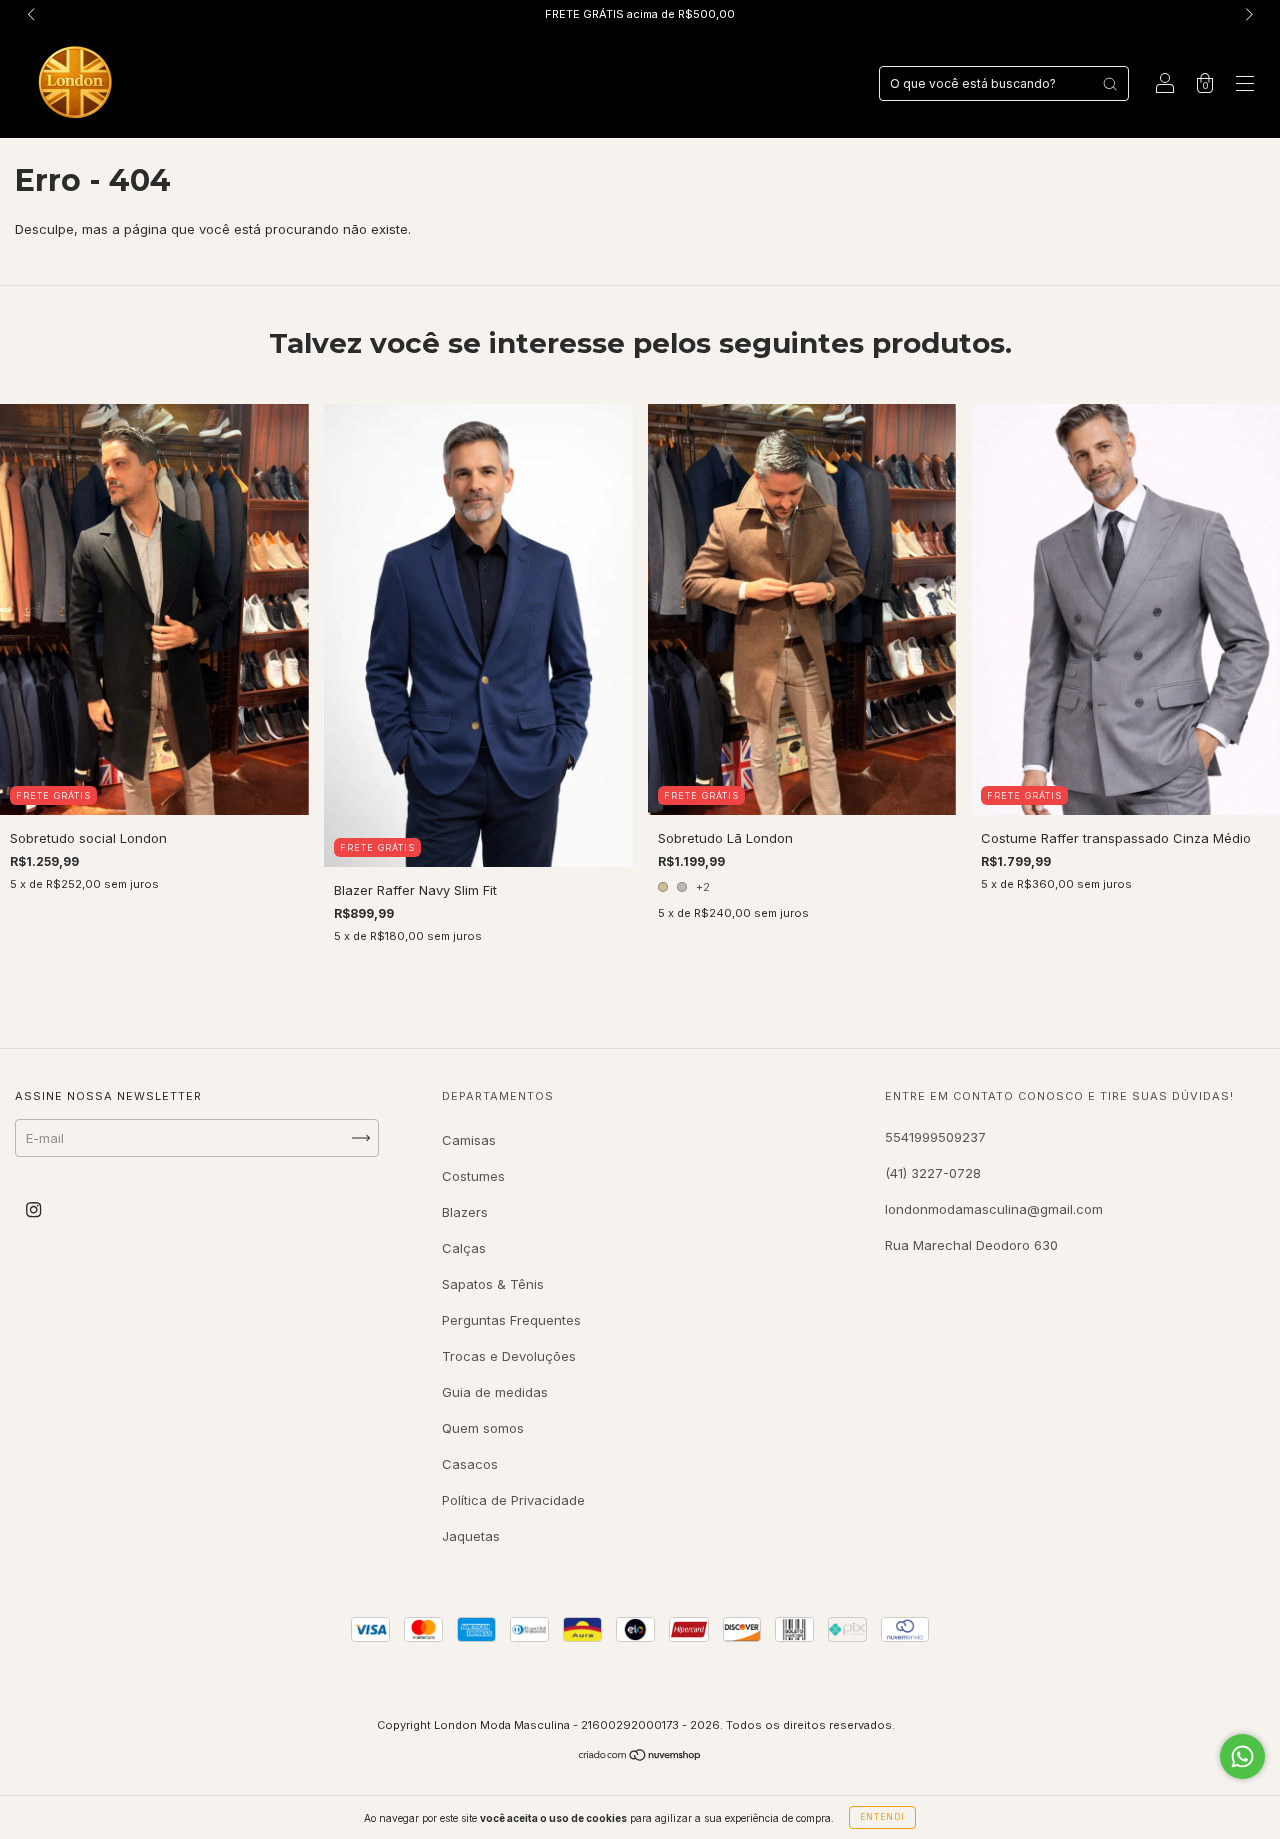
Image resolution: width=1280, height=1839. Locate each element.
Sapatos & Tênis (493, 1284)
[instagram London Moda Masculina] (33, 1209)
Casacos (470, 1464)
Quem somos (483, 1428)
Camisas (469, 1140)
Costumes (473, 1176)
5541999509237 (935, 1137)
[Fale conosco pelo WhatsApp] (1242, 1756)
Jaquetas (471, 1536)
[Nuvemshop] (640, 1757)
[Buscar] (1110, 84)
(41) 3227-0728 (933, 1173)
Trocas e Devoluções (509, 1356)
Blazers (465, 1212)
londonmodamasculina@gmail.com (994, 1209)
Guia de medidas (495, 1392)
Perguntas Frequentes (511, 1320)
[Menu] (1245, 85)
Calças (464, 1248)
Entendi (882, 1817)
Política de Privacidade (513, 1500)
